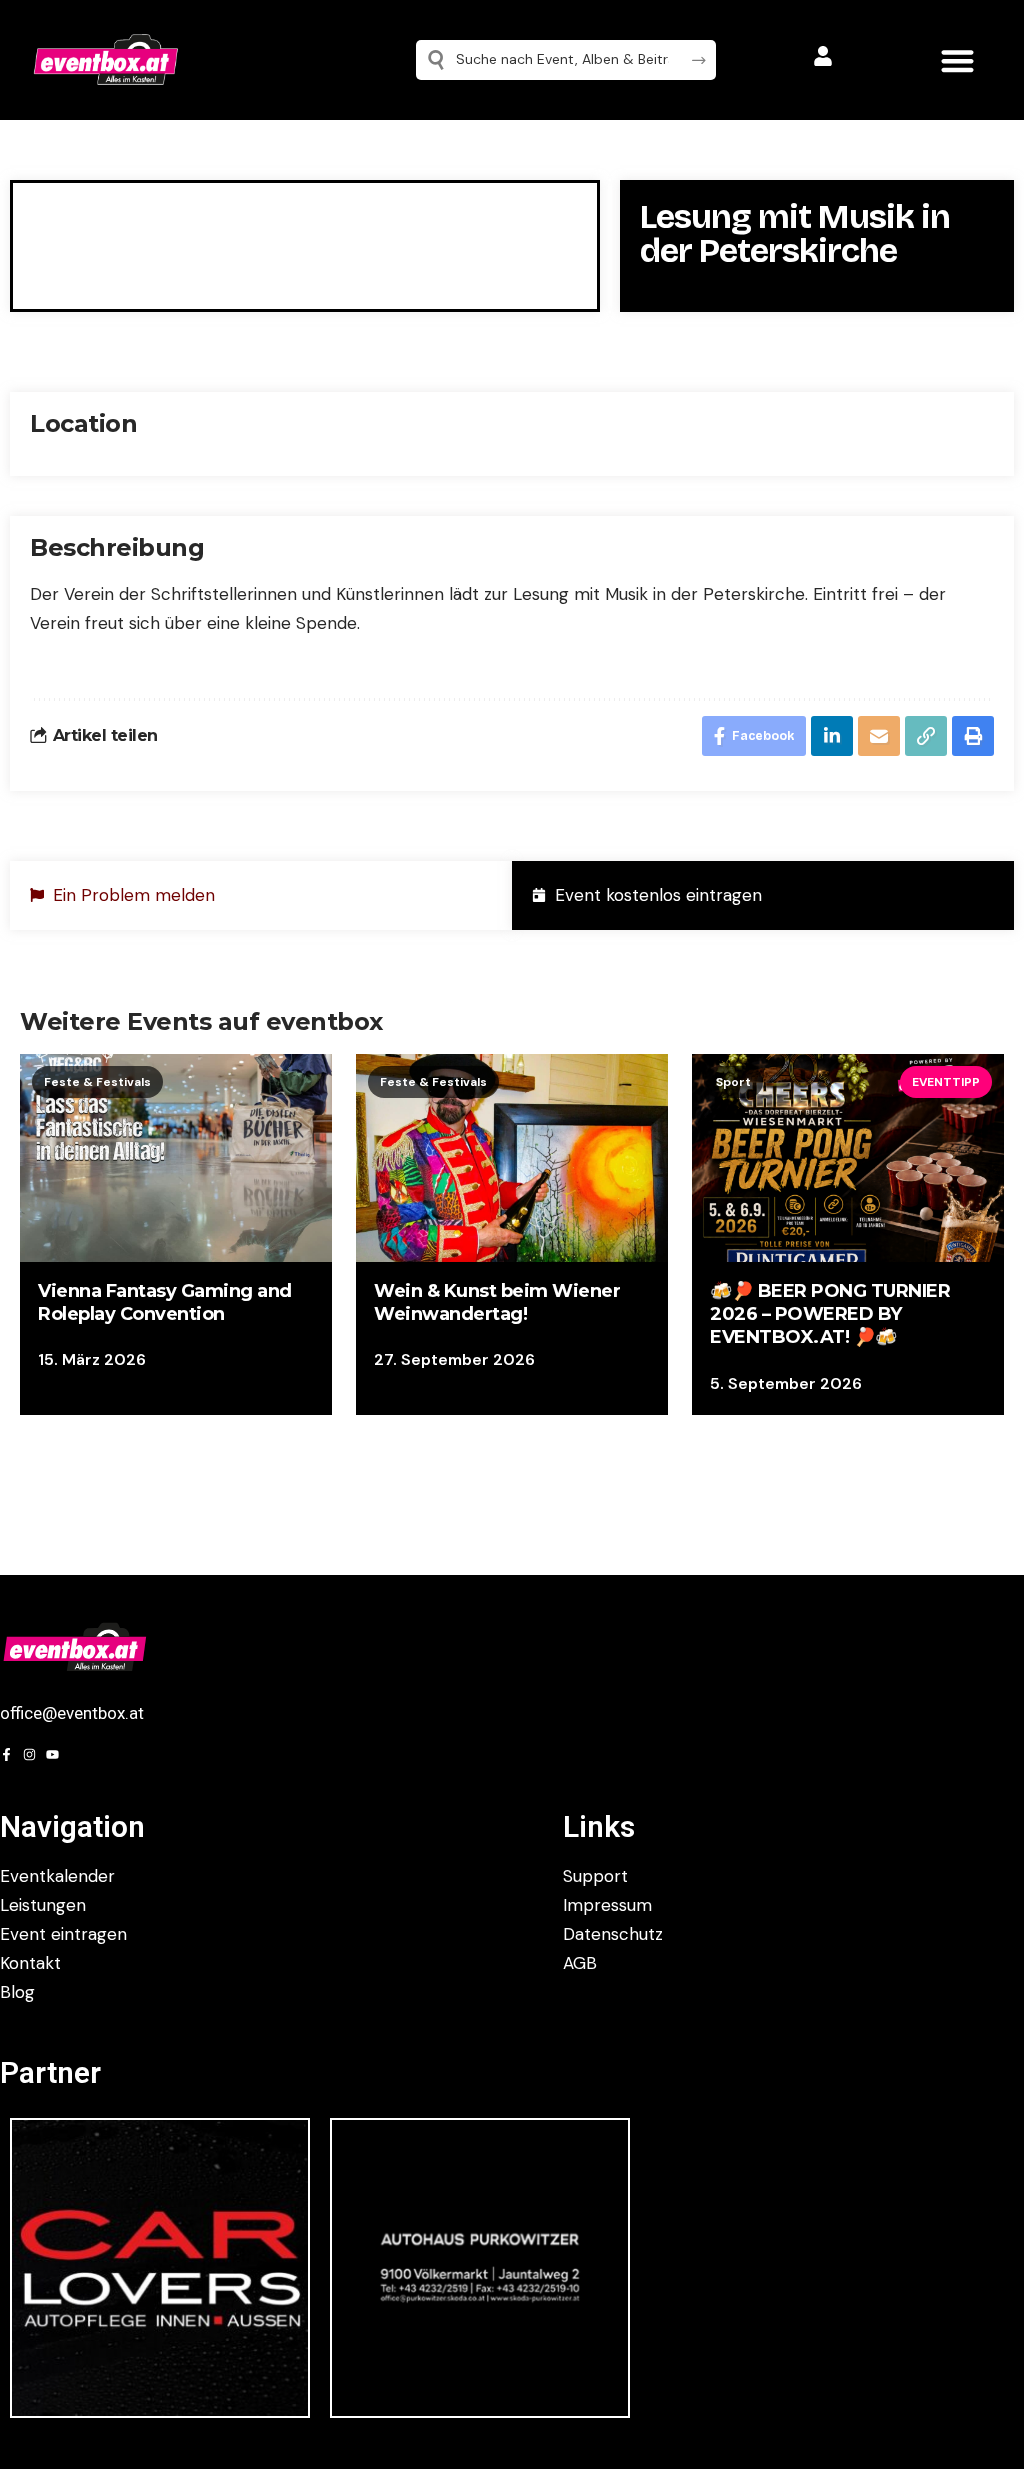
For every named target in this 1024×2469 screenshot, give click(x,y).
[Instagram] (29, 1754)
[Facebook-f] (6, 1754)
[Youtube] (52, 1754)
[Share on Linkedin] (832, 736)
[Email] (879, 736)
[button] (957, 60)
